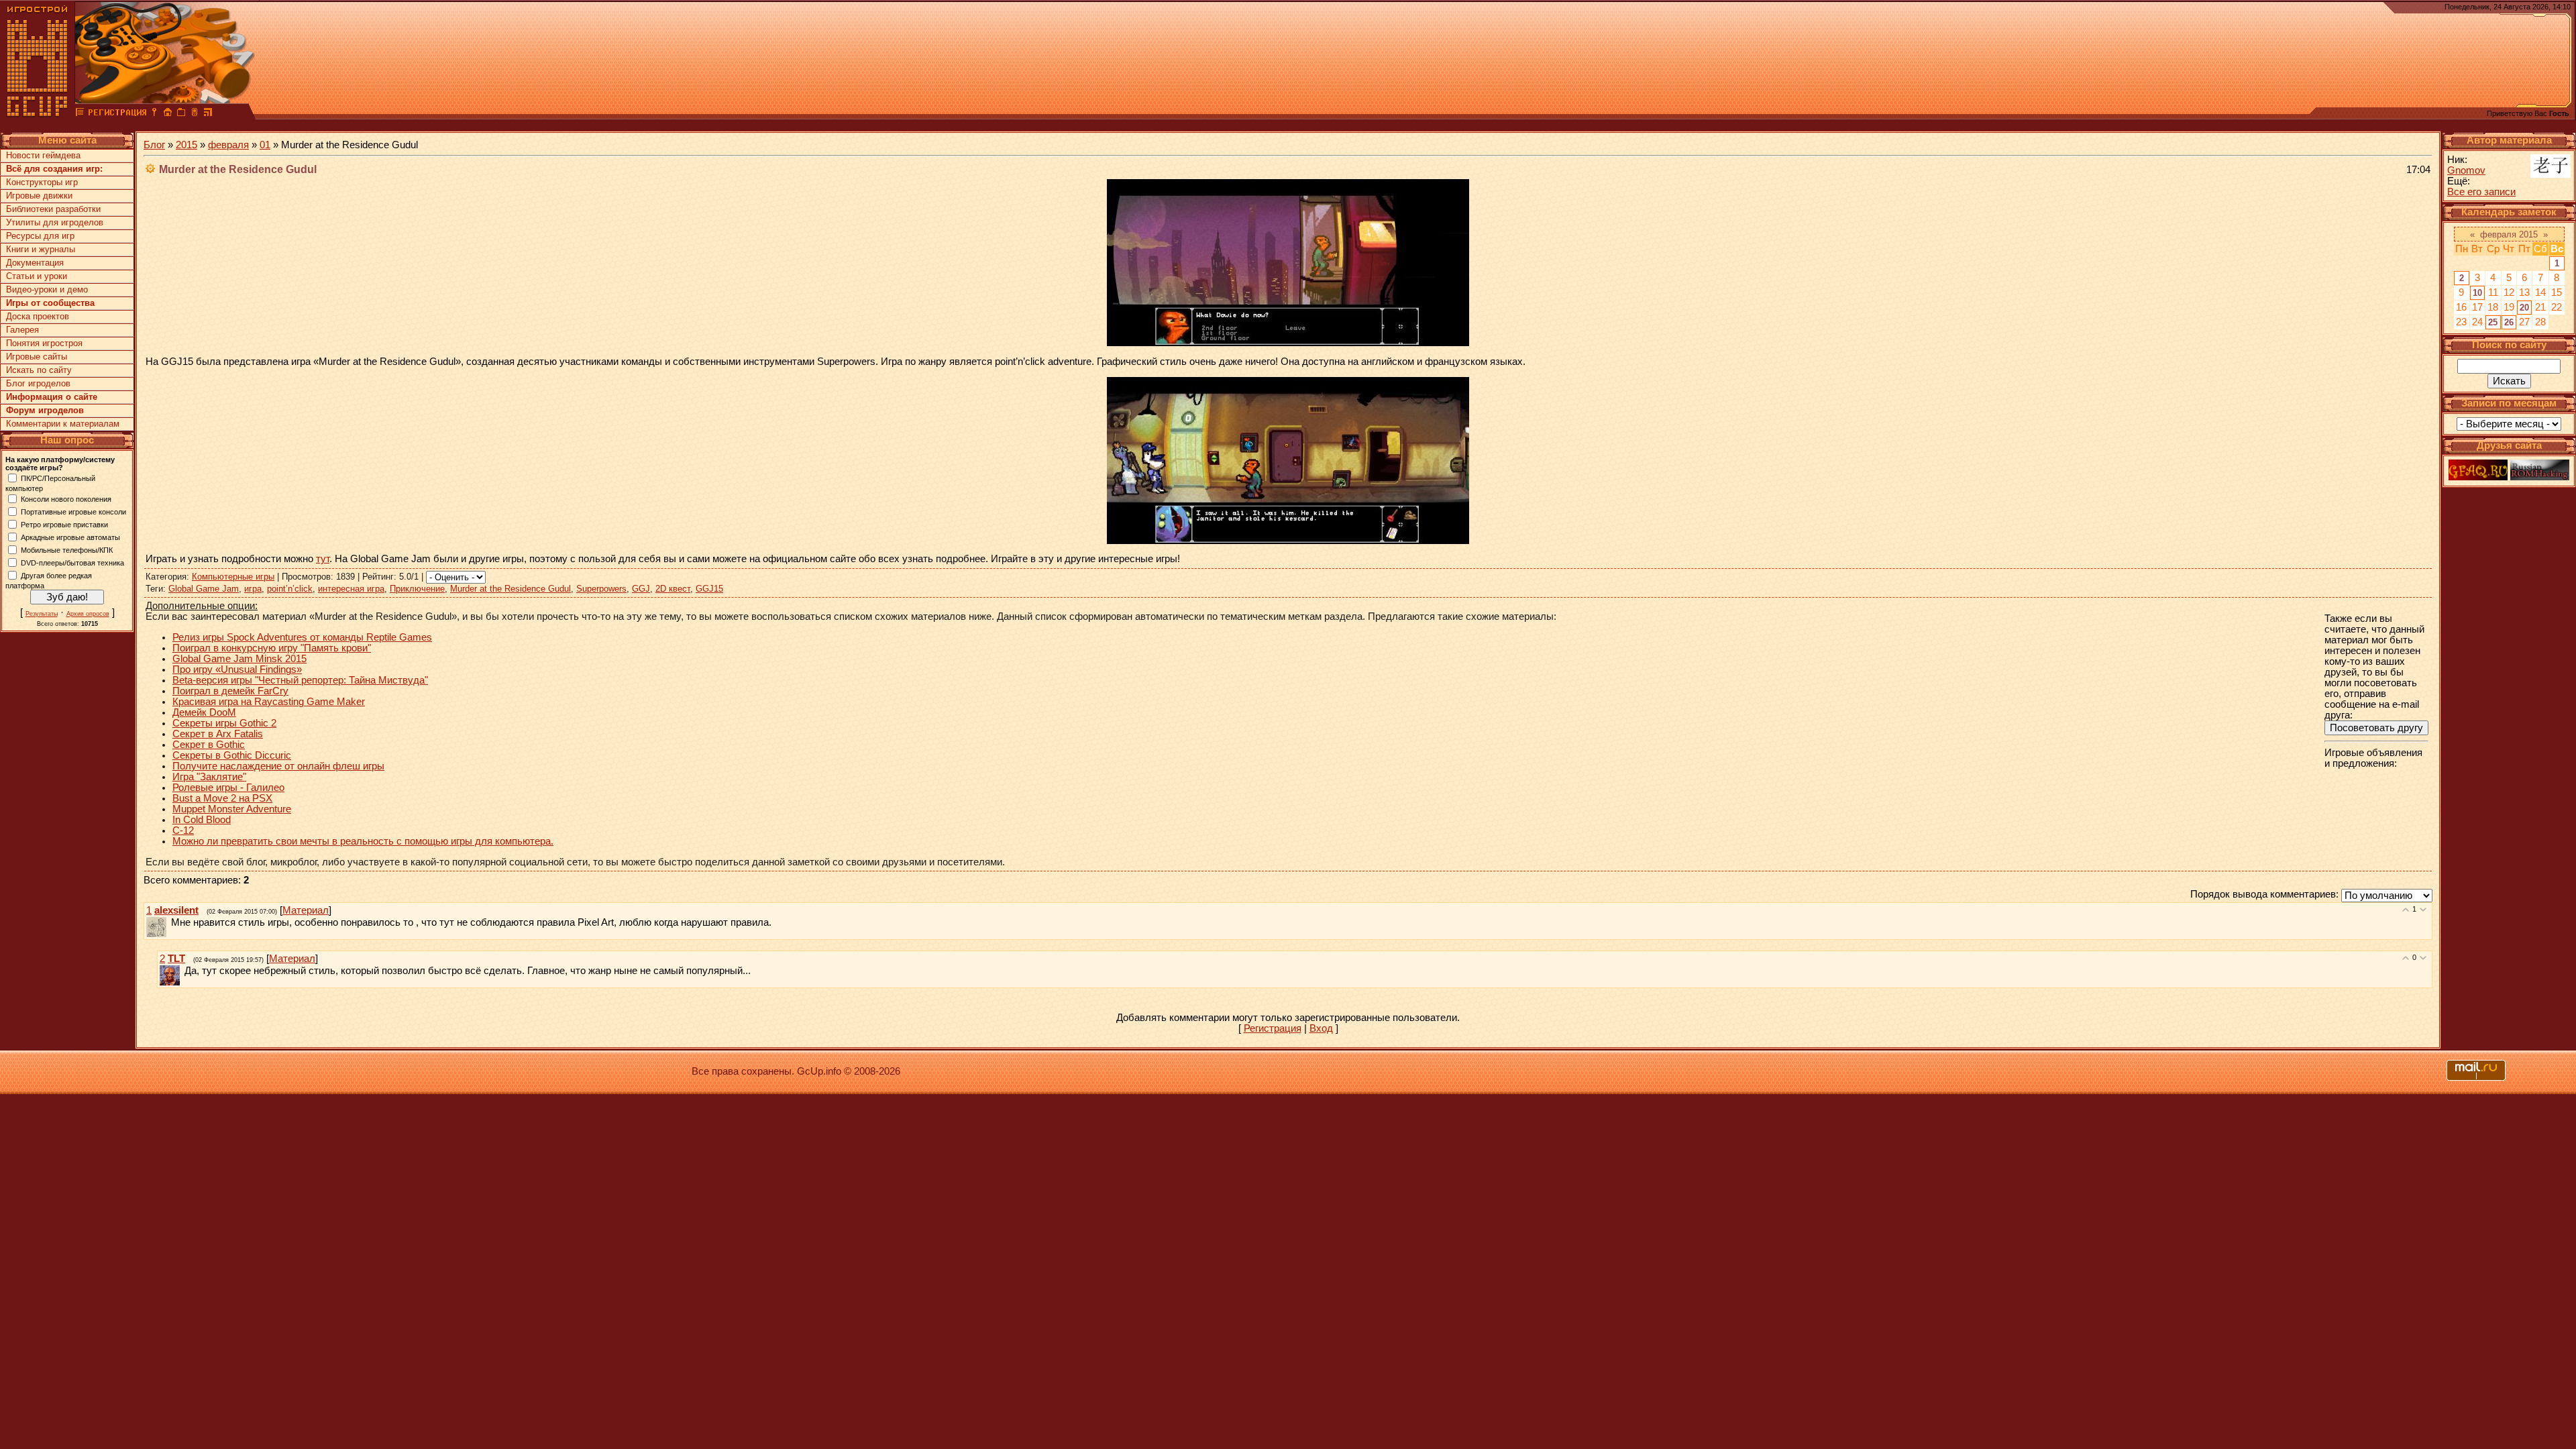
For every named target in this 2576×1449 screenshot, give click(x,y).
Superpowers (601, 589)
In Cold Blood (202, 820)
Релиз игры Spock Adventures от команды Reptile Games (302, 637)
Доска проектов (38, 316)
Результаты (42, 614)
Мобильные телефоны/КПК (67, 549)
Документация (35, 263)
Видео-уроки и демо (47, 289)
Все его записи (2481, 192)
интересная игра (351, 589)
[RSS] (208, 114)
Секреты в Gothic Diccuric (232, 755)
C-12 (183, 830)
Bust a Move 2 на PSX (222, 798)
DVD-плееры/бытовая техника (72, 562)
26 (2509, 322)
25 (2493, 322)
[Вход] (154, 114)
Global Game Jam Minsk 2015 (239, 659)
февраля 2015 (2509, 234)
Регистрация (1273, 1028)
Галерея (22, 330)
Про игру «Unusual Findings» (237, 669)
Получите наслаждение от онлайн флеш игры (278, 766)
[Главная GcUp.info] (38, 114)
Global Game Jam (204, 589)
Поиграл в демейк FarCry (230, 691)
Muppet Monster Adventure (232, 809)
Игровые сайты (37, 357)
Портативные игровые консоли (73, 511)
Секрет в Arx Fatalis (218, 734)
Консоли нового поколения (66, 498)
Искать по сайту (39, 370)
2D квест (673, 589)
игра (253, 589)
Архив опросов (88, 614)
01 (265, 145)
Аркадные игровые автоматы (70, 537)
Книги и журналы (41, 249)
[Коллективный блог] (80, 114)
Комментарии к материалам (63, 424)
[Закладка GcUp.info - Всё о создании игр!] (181, 114)
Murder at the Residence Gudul (511, 589)
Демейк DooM (204, 712)
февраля (228, 145)
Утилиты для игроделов (55, 222)
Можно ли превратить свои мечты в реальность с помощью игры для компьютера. (363, 841)
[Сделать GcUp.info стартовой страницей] (168, 114)
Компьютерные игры (233, 577)
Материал (306, 910)
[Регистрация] (117, 114)
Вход (1321, 1028)
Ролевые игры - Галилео (228, 788)
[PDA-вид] (195, 114)
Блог (154, 145)
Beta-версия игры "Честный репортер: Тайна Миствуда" (300, 680)
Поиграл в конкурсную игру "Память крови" (272, 648)
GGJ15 (709, 589)
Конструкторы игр (42, 182)
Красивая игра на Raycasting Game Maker (269, 702)
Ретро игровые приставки (64, 524)
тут (323, 559)
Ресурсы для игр (40, 236)
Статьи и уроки (37, 276)
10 (2477, 293)
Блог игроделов (38, 383)
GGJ (641, 589)
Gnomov (2466, 170)
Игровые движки (39, 196)
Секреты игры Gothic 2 (224, 723)
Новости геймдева (43, 155)
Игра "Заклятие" (209, 777)
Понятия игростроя (44, 343)
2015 (186, 145)
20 (2524, 308)
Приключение (417, 589)
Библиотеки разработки (53, 209)
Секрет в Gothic (209, 745)
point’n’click (290, 589)
